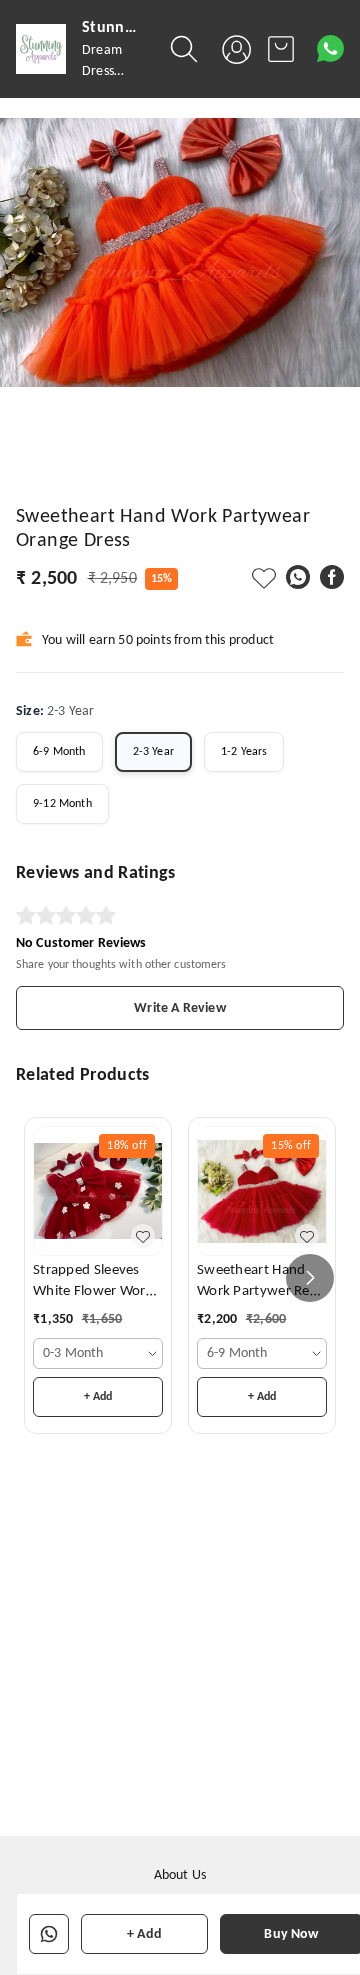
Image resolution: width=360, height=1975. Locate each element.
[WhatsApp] (298, 577)
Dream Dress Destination (115, 71)
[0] (281, 49)
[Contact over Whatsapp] (330, 48)
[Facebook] (332, 577)
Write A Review (179, 1008)
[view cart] (281, 49)
